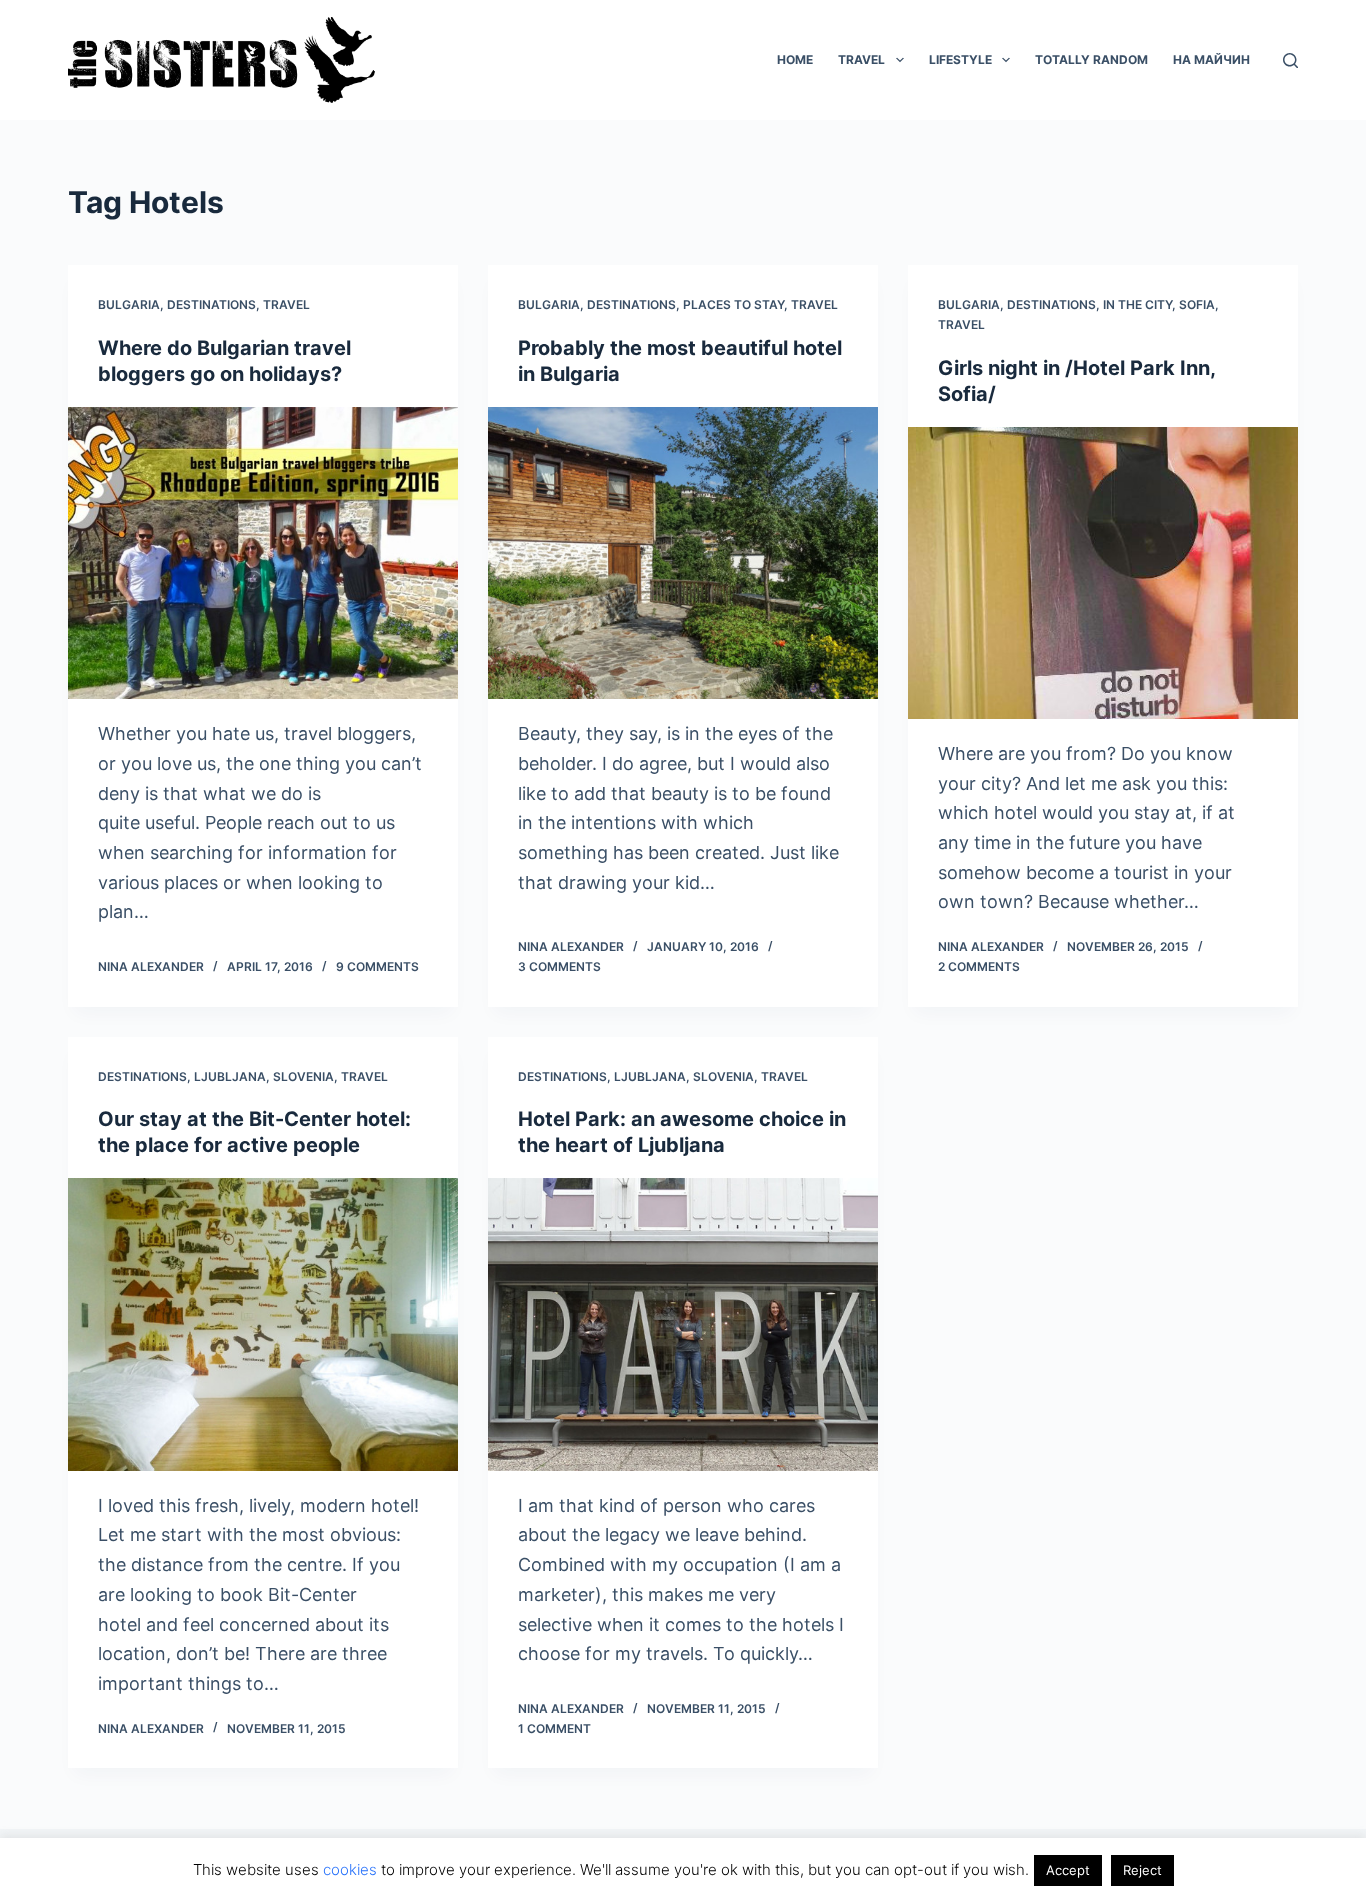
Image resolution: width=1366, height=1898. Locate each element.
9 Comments (377, 966)
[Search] (1290, 60)
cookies (350, 1869)
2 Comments (979, 966)
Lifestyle (960, 59)
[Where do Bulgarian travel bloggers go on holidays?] (263, 553)
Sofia (1197, 304)
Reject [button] (1142, 1870)
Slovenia (303, 1076)
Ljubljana (230, 1076)
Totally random (1091, 59)
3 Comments (559, 966)
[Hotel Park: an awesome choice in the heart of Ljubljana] (683, 1324)
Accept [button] (1068, 1870)
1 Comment (554, 1728)
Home (795, 59)
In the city (1137, 304)
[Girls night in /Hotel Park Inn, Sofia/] (1103, 573)
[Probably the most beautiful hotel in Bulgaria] (683, 553)
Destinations (211, 304)
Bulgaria (129, 304)
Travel (861, 59)
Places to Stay (733, 304)
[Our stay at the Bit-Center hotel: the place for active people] (263, 1324)
